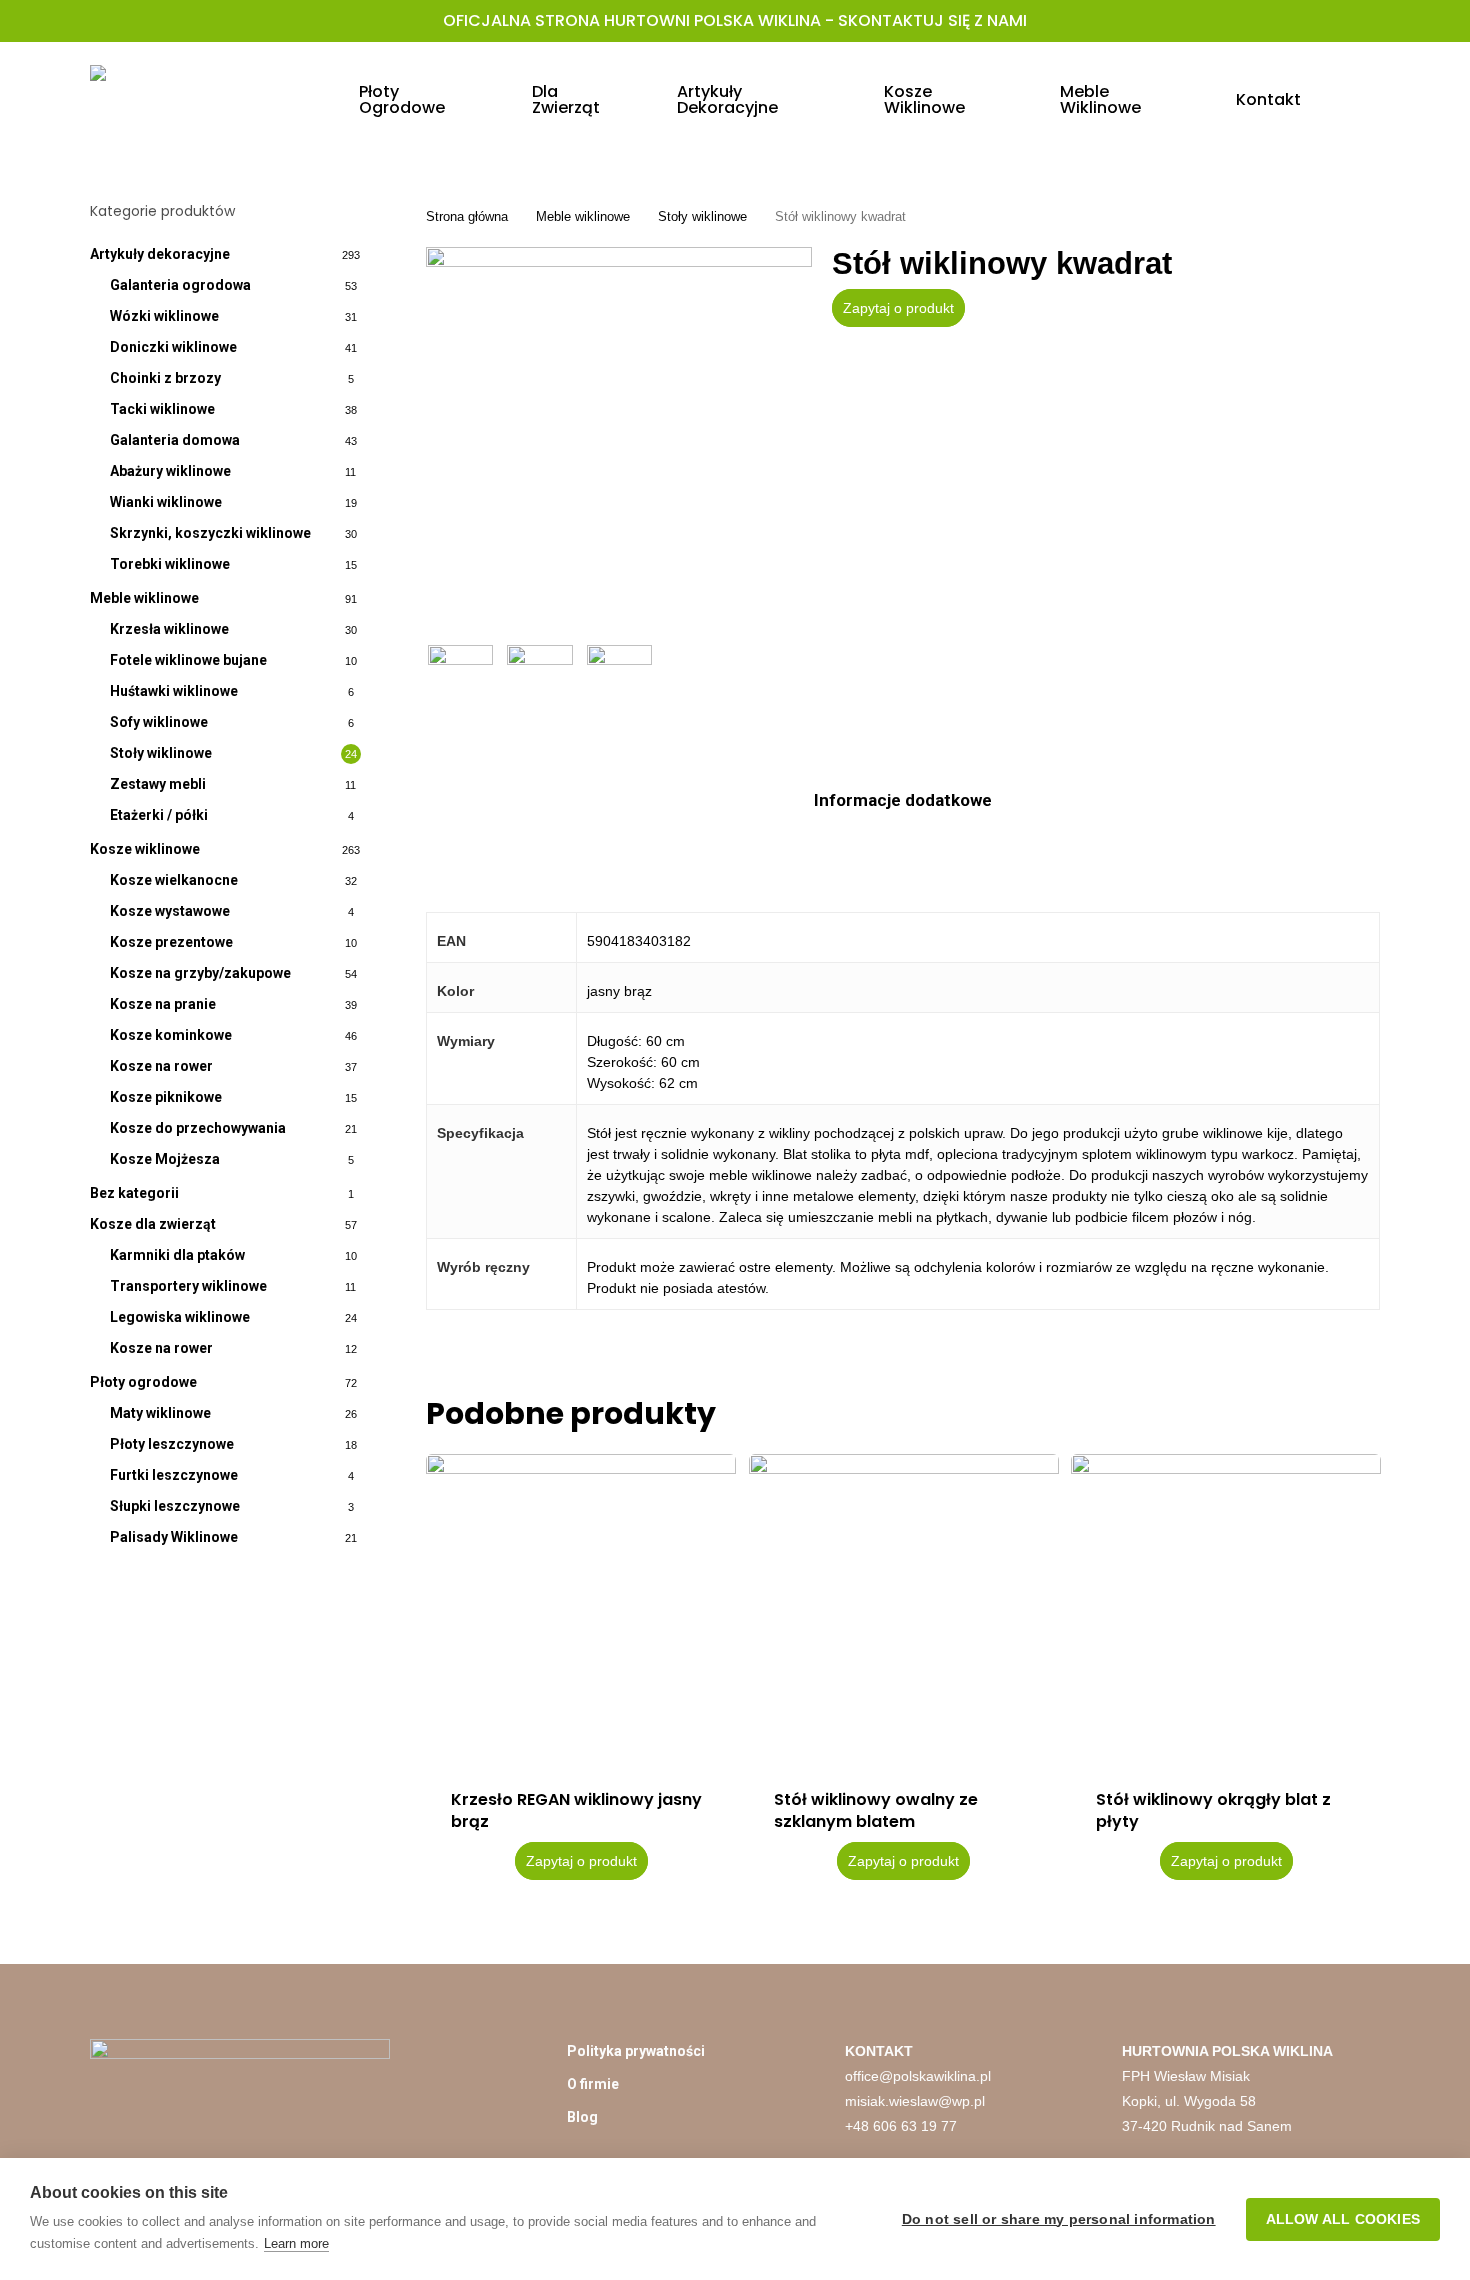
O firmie (593, 2084)
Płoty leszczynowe (172, 1444)
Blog (582, 2117)
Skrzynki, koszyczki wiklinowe (210, 533)
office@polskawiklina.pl (918, 2076)
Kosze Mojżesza (165, 1159)
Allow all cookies (1343, 2219)
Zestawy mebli (158, 784)
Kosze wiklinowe (145, 849)
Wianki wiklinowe (166, 502)
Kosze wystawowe (170, 911)
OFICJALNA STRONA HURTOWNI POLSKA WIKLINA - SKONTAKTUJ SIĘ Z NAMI (735, 20)
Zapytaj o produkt (898, 308)
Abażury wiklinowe (170, 471)
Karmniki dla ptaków (177, 1255)
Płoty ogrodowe (143, 1382)
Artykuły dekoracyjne (160, 254)
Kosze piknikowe (166, 1097)
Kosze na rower (161, 1066)
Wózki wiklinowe (164, 316)
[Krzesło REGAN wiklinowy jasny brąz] (581, 1609)
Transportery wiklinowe (188, 1286)
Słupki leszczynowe (175, 1506)
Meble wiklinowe (144, 598)
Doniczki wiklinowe (173, 347)
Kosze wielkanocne (174, 880)
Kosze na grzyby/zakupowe (200, 973)
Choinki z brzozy (165, 378)
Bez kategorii (134, 1193)
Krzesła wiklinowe (169, 629)
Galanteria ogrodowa (180, 285)
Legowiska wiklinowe (180, 1317)
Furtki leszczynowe (174, 1475)
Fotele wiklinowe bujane (188, 660)
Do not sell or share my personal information (1059, 2219)
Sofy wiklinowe (159, 722)
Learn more (296, 2243)
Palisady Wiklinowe (174, 1537)
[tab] (903, 800)
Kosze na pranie (163, 1004)
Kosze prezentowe (171, 942)
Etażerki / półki (159, 815)
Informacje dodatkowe (903, 800)
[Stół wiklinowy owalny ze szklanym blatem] (904, 1609)
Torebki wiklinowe (170, 564)
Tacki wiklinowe (162, 409)
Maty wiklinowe (160, 1413)
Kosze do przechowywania (198, 1128)
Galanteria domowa (175, 440)
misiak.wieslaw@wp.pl (915, 2101)
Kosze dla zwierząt (153, 1224)
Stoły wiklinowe (161, 753)
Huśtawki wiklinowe (174, 691)
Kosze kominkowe (171, 1035)
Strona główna (467, 216)
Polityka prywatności (636, 2051)
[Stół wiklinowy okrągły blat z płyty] (1226, 1609)
